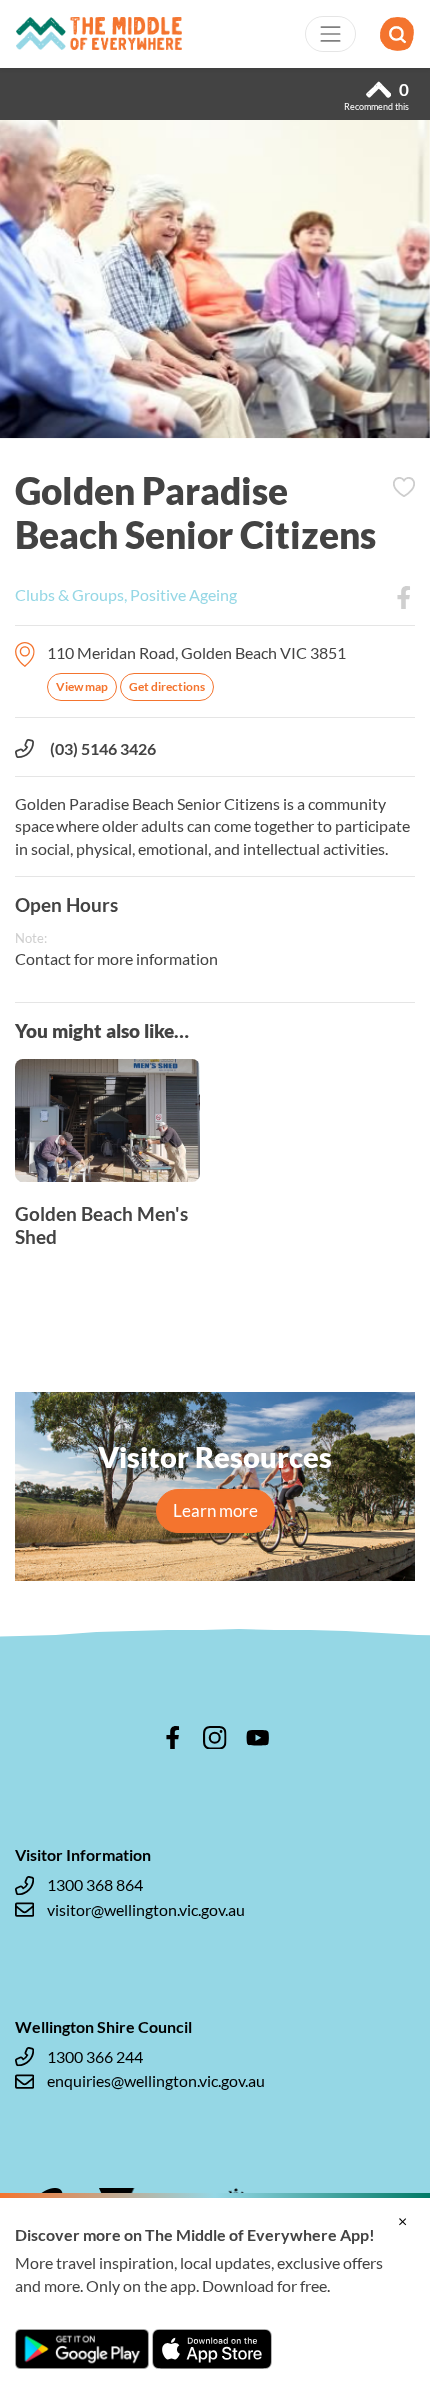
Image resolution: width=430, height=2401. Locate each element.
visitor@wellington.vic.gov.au (146, 1909)
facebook (173, 1738)
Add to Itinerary (404, 487)
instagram (215, 1738)
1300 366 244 (95, 2056)
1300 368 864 (95, 1884)
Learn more (215, 1510)
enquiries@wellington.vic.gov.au (156, 2080)
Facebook (404, 598)
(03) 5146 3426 (103, 748)
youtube (258, 1738)
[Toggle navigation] (331, 34)
